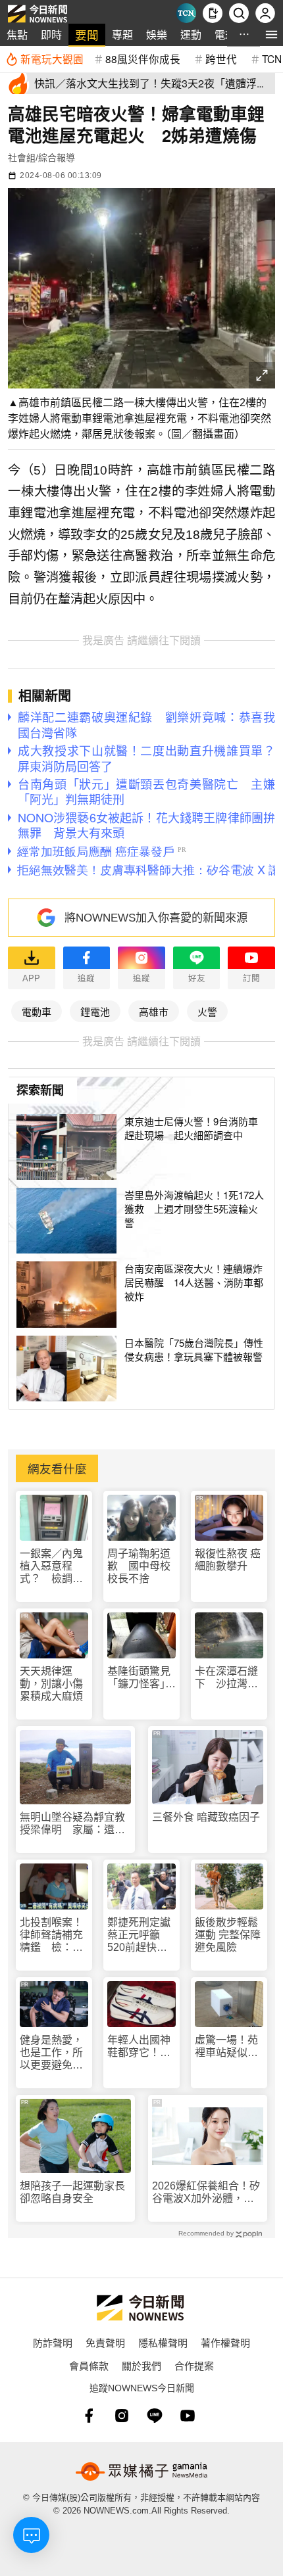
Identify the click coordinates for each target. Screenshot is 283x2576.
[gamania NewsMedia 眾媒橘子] (141, 2471)
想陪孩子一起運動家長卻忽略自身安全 (72, 2192)
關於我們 (141, 2365)
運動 (191, 35)
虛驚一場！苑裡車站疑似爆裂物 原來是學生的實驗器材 (226, 2047)
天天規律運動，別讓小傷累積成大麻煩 (51, 1684)
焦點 (17, 35)
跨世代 (221, 59)
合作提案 (194, 2365)
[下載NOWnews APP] (213, 13)
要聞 (87, 35)
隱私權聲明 (163, 2342)
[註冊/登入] (265, 13)
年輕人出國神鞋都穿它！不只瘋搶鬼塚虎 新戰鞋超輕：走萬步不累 (141, 2047)
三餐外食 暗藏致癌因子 (206, 1817)
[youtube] (188, 2416)
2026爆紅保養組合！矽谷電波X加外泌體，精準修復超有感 (206, 2192)
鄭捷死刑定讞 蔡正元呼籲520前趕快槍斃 (141, 1935)
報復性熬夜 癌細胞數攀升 (228, 1560)
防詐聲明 (53, 2342)
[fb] (89, 2416)
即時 (51, 35)
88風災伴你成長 (143, 59)
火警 (207, 1011)
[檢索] (239, 13)
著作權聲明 (225, 2342)
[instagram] (122, 2416)
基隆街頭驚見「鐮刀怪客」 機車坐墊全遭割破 (141, 1678)
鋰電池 (95, 1011)
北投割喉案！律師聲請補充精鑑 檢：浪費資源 (51, 1935)
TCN (272, 59)
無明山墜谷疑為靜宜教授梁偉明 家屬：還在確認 (72, 1824)
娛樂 (157, 35)
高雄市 (154, 1011)
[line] (155, 2416)
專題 (122, 35)
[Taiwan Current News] (186, 13)
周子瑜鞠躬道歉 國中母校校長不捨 (139, 1566)
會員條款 (89, 2365)
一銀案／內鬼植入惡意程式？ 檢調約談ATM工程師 (52, 1567)
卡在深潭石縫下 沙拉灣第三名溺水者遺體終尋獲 (226, 1678)
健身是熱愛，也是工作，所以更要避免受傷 (51, 2053)
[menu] (271, 35)
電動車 (37, 1011)
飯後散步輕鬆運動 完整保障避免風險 (228, 1935)
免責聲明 (105, 2342)
